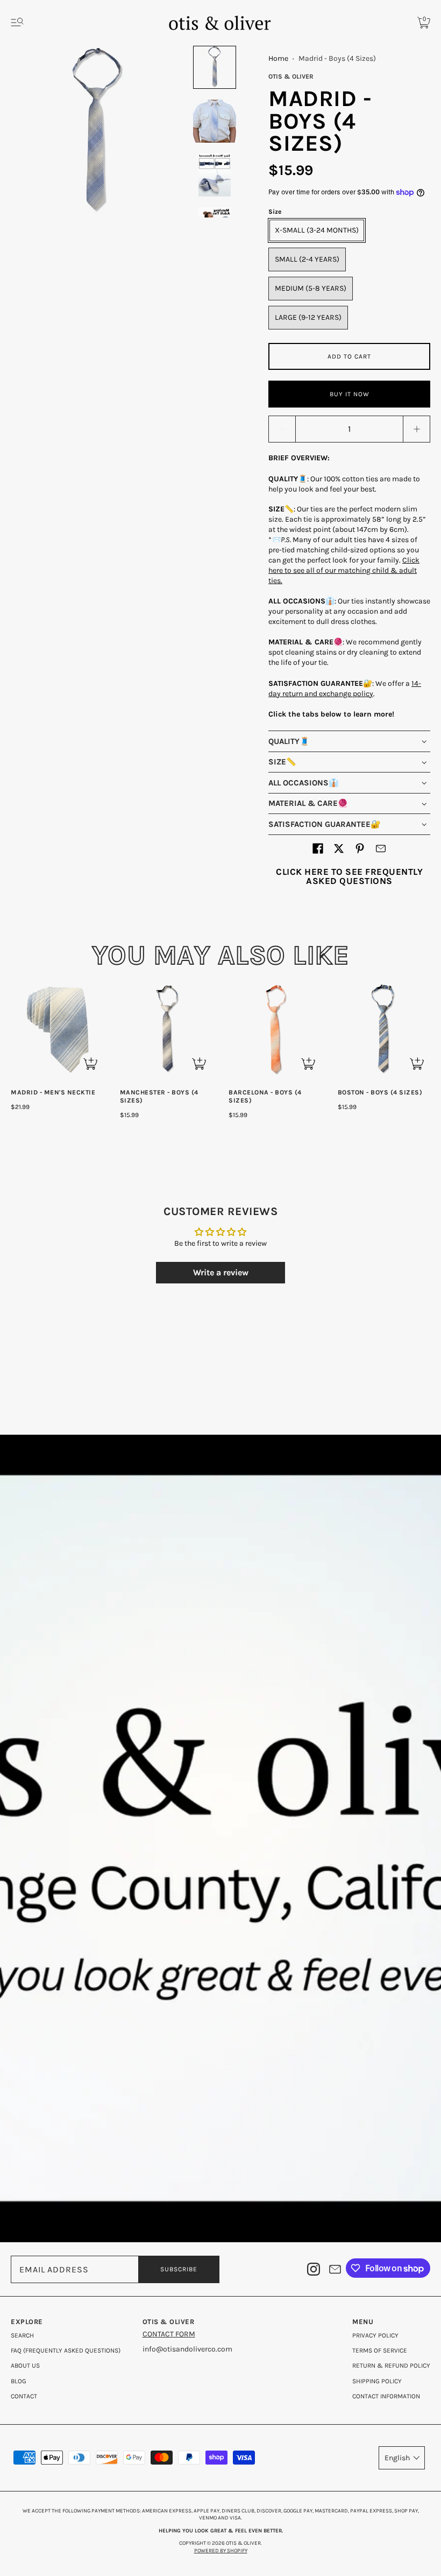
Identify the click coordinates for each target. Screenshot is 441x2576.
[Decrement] (282, 429)
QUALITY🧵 (289, 741)
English (397, 2458)
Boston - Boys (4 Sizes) (380, 1092)
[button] (318, 848)
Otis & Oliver (291, 76)
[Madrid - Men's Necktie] (57, 1030)
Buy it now (350, 394)
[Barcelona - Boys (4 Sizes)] (275, 1030)
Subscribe (179, 2269)
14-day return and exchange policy (345, 689)
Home (278, 58)
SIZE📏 (282, 762)
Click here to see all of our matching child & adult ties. (344, 570)
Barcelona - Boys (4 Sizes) (265, 1096)
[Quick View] (90, 1063)
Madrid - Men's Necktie (53, 1092)
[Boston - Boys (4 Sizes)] (384, 1030)
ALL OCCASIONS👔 (304, 783)
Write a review (221, 1272)
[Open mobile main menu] (17, 23)
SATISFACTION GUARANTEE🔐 (325, 824)
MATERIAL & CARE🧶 (308, 803)
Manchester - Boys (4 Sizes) (159, 1096)
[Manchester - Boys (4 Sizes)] (166, 1030)
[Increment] (417, 429)
